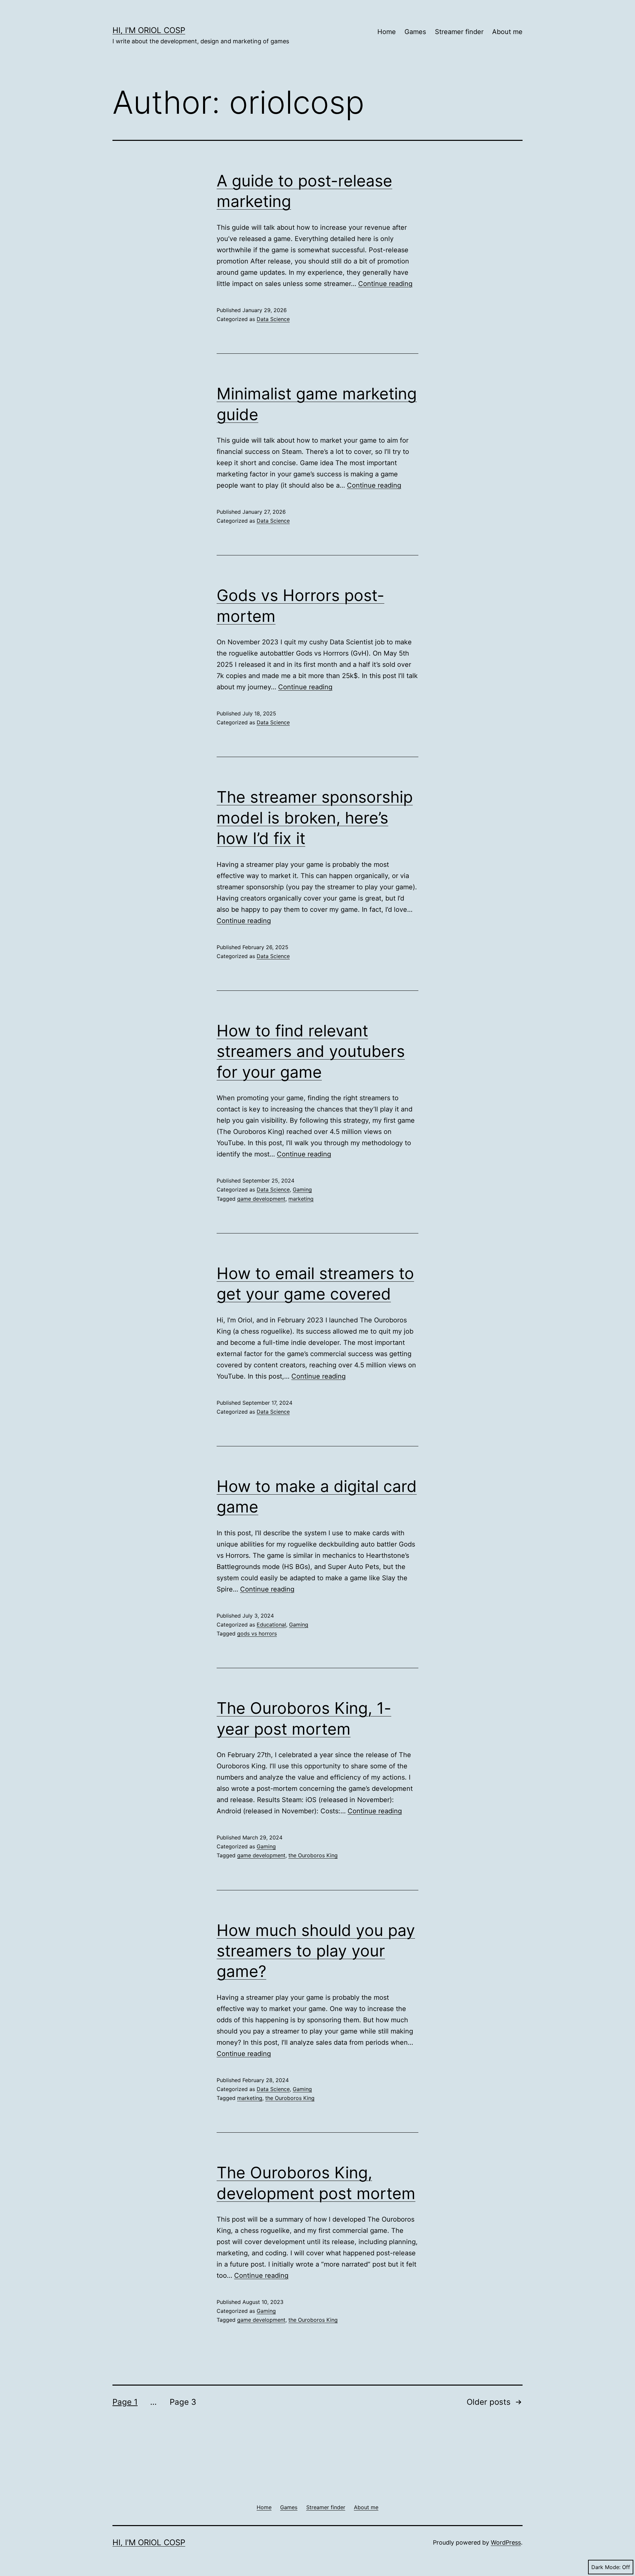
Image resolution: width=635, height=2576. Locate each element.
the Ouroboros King (313, 1855)
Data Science (273, 319)
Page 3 (183, 2402)
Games (415, 32)
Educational (271, 1625)
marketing (301, 1199)
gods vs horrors (257, 1633)
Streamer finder (459, 32)
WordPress (506, 2542)
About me (507, 32)
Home (387, 32)
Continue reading (385, 284)
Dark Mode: (606, 2567)
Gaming (302, 1189)
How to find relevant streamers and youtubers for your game (311, 1051)
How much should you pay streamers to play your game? (316, 1951)
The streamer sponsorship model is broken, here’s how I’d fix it (315, 818)
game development (261, 1199)
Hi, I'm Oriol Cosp (149, 30)
